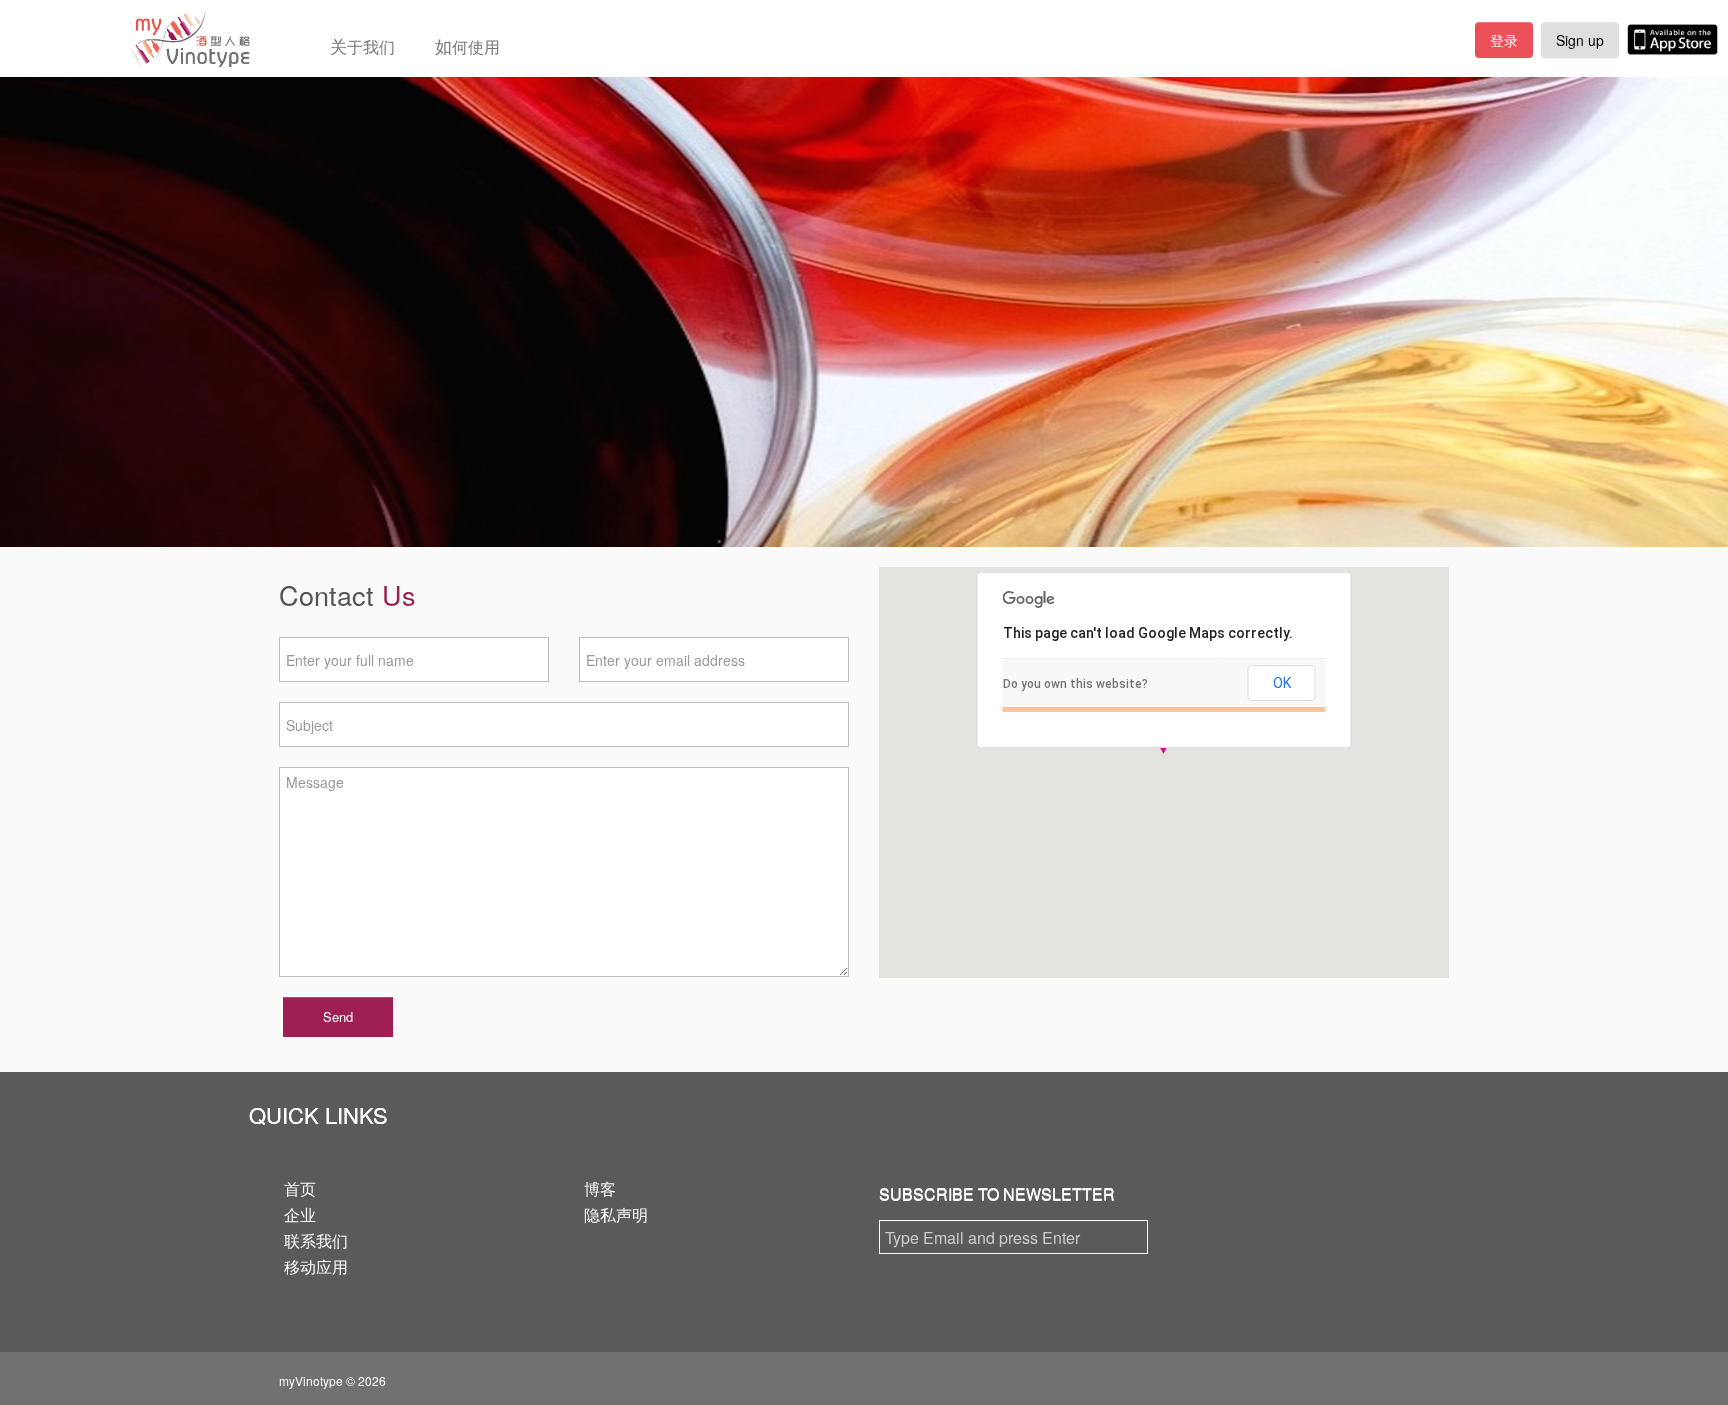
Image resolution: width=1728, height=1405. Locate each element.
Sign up (1580, 40)
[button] (1163, 753)
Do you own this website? (1075, 684)
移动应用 (316, 1266)
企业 (300, 1214)
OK (1282, 683)
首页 (300, 1188)
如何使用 (467, 45)
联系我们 (316, 1240)
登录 (1504, 40)
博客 (600, 1188)
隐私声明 (616, 1214)
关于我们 (362, 45)
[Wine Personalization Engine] (125, 38)
